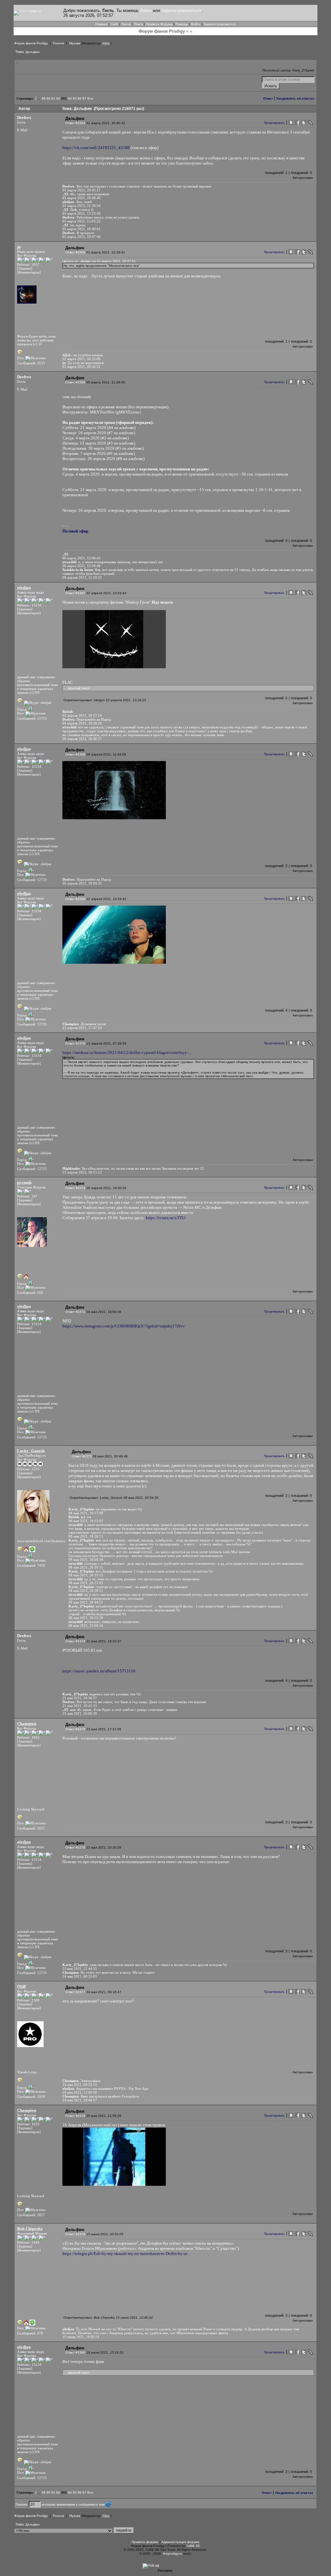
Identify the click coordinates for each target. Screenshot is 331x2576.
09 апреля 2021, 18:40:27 (82, 739)
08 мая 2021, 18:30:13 (86, 1536)
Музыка (75, 43)
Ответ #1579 (75, 2234)
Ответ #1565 (75, 252)
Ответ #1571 (75, 1188)
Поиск (138, 24)
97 (84, 98)
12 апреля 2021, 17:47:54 (82, 1028)
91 (53, 98)
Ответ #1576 (75, 1847)
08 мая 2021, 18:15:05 (86, 1521)
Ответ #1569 (75, 899)
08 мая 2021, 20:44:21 (86, 1602)
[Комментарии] (29, 272)
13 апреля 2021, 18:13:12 (82, 1172)
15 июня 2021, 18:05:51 (81, 2337)
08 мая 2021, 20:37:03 (86, 1583)
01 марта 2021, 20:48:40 (81, 198)
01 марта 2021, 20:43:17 (81, 190)
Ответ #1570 (75, 1043)
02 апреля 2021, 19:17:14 (82, 715)
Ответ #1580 (75, 2352)
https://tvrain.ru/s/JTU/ (166, 1218)
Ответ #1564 (75, 123)
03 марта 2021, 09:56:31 (81, 367)
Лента (126, 24)
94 (70, 98)
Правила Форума (159, 24)
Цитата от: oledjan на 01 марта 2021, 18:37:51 (99, 261)
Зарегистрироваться (181, 11)
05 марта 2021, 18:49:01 (81, 229)
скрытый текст (78, 688)
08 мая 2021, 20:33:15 (86, 1575)
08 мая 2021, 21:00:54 (86, 1626)
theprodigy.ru (173, 2554)
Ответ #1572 (75, 1312)
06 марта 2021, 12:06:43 (81, 558)
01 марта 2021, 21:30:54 (81, 206)
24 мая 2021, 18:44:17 (80, 2100)
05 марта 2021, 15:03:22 (81, 221)
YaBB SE (193, 2546)
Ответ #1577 (75, 1992)
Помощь (182, 24)
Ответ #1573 (82, 1456)
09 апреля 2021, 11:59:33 (82, 577)
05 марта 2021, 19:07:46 (81, 237)
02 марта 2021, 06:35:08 (81, 359)
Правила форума (145, 2542)
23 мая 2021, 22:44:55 (80, 1969)
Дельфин (33, 52)
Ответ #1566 (75, 382)
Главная (101, 24)
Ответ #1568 (75, 754)
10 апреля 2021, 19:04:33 (82, 883)
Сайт (114, 24)
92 (58, 98)
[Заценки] (25, 268)
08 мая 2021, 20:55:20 (86, 1618)
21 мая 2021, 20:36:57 (80, 1698)
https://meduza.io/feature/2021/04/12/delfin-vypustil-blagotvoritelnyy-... (127, 1052)
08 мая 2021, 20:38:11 (86, 1591)
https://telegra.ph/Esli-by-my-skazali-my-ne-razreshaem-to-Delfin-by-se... (126, 2254)
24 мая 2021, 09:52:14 (80, 2085)
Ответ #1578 (75, 2116)
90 (48, 98)
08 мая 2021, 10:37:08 (86, 1513)
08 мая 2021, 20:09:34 (86, 1560)
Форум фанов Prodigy (31, 43)
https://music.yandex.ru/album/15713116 (99, 1671)
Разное (59, 43)
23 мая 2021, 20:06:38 (80, 1713)
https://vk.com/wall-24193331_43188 (96, 148)
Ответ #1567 (75, 593)
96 (80, 98)
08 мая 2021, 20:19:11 (86, 1567)
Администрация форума (180, 2542)
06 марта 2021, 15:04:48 (81, 566)
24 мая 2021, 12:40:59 (80, 2092)
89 (44, 98)
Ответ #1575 (75, 1729)
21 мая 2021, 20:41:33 (80, 1706)
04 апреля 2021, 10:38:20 (82, 723)
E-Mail (22, 130)
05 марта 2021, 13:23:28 (81, 213)
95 (75, 98)
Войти (146, 11)
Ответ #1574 (75, 1641)
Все (90, 98)
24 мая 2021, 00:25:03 (80, 1976)
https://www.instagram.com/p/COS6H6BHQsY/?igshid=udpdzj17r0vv (124, 1326)
